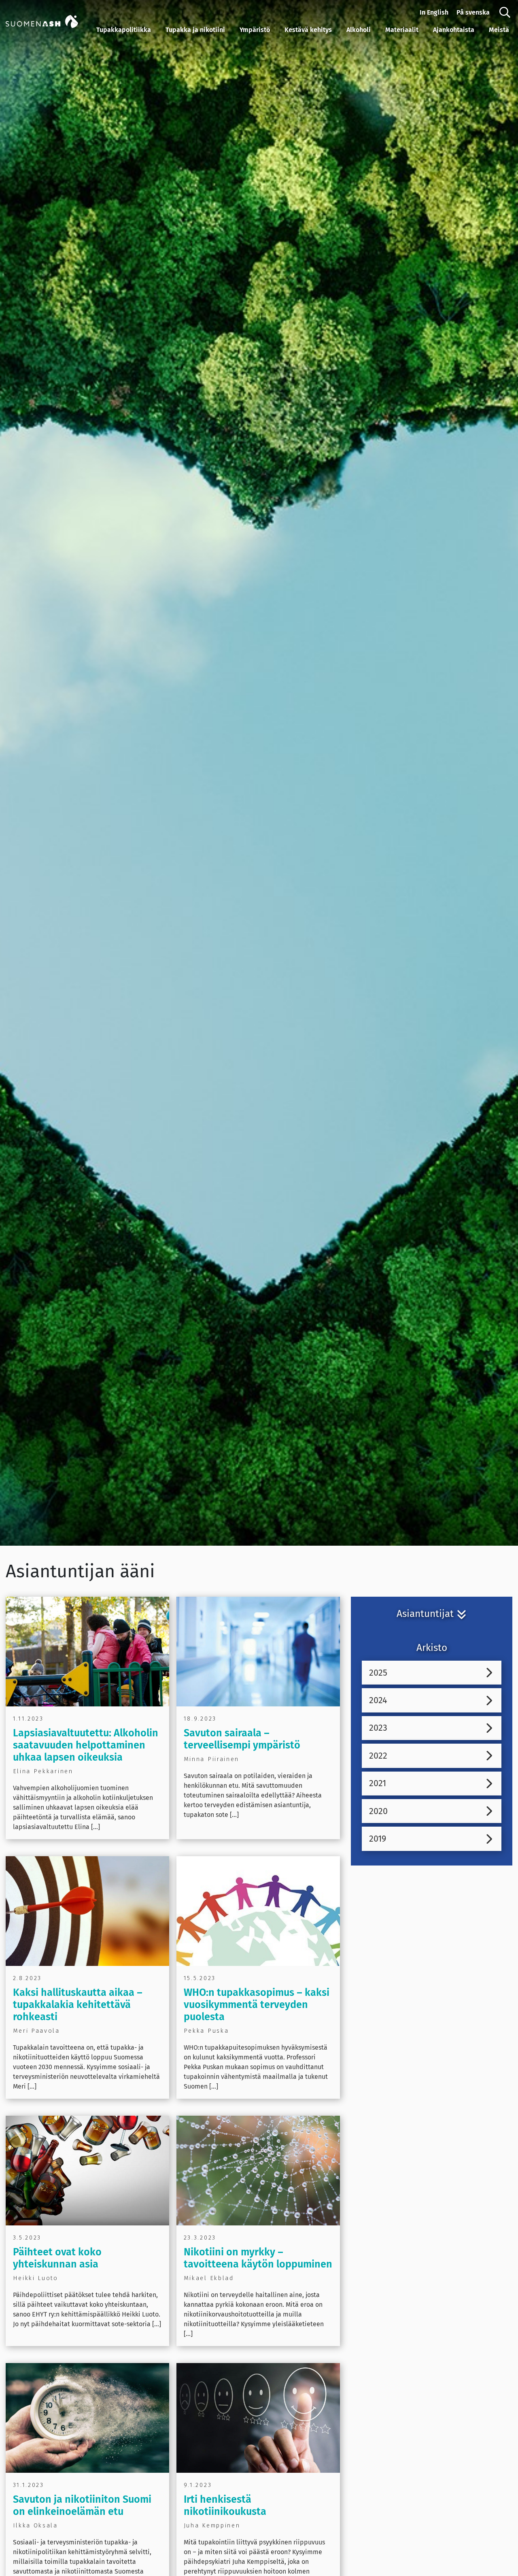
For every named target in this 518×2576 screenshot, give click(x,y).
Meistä (499, 30)
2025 (378, 1673)
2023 (378, 1728)
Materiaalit (402, 30)
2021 (378, 1783)
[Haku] (505, 13)
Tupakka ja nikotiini (195, 30)
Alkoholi (359, 30)
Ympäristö (255, 30)
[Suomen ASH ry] (49, 21)
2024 (378, 1700)
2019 (378, 1839)
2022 (378, 1756)
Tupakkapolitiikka (124, 30)
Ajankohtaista (454, 30)
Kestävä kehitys (308, 30)
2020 (378, 1811)
